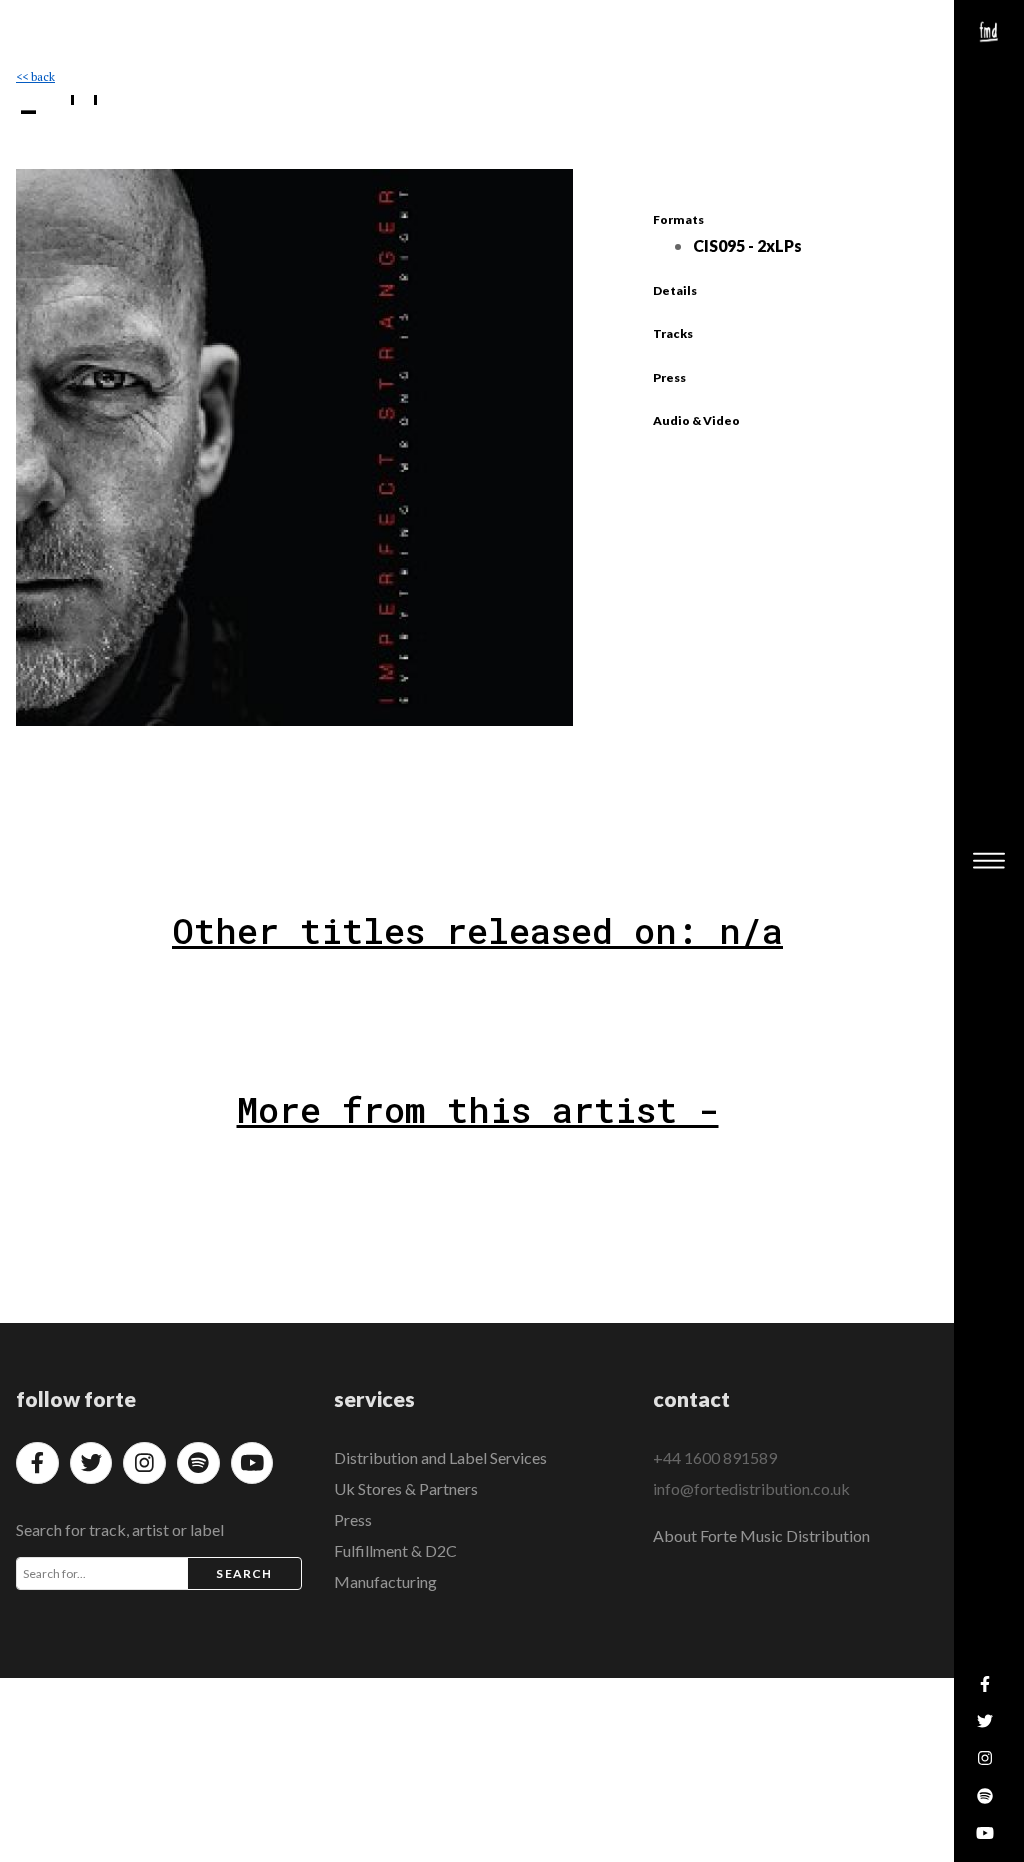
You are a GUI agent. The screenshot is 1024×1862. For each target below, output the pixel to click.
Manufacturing (385, 1581)
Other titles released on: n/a (477, 930)
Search (244, 1573)
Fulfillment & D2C (395, 1550)
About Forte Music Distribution (761, 1535)
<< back (35, 76)
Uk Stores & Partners (406, 1488)
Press (353, 1519)
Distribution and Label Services (440, 1457)
